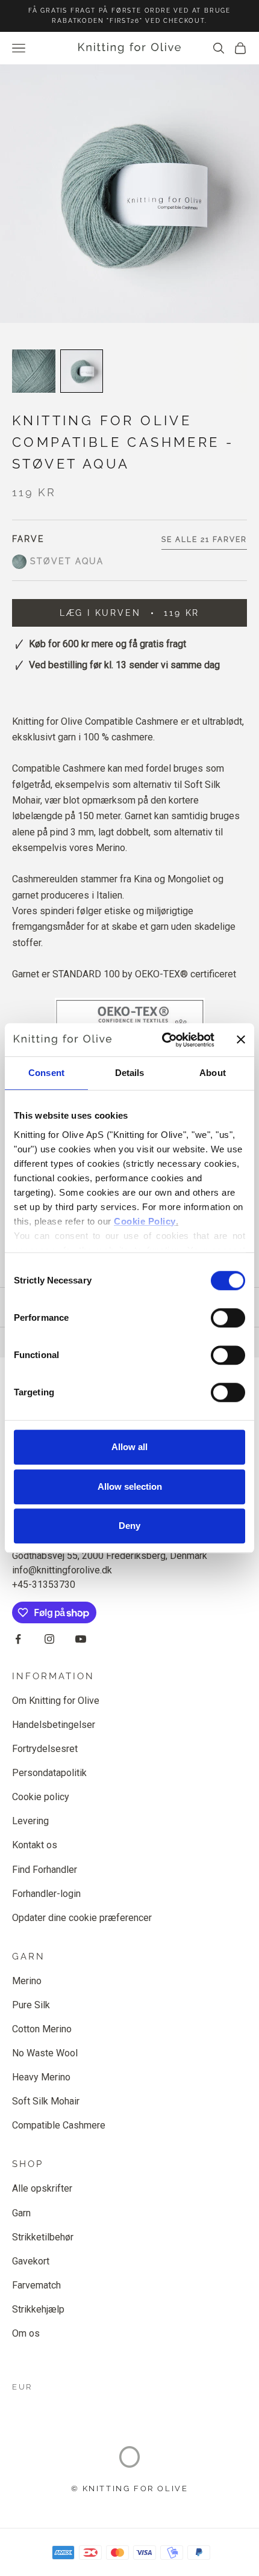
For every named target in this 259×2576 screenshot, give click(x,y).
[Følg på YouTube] (81, 1639)
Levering (30, 1821)
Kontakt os (35, 1845)
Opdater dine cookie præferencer (82, 1918)
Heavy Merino (41, 2077)
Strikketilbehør (43, 2237)
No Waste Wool (45, 2053)
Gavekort (31, 2261)
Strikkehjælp (38, 2309)
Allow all (129, 1447)
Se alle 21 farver (204, 539)
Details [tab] (130, 1073)
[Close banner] (241, 1040)
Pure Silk (31, 2005)
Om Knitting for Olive (56, 1701)
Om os (26, 2333)
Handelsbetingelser (54, 1725)
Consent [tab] (46, 1073)
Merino (27, 1981)
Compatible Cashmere (59, 2125)
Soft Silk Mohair (46, 2101)
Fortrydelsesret (45, 1749)
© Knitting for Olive (130, 2488)
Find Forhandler (45, 1870)
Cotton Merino (42, 2029)
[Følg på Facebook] (18, 1639)
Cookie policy (41, 1797)
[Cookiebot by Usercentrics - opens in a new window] (163, 1040)
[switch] (228, 1318)
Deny (129, 1526)
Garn (21, 2213)
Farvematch (36, 2285)
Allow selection (130, 1486)
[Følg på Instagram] (49, 1639)
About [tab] (213, 1073)
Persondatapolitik (49, 1773)
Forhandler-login (46, 1894)
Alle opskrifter (42, 2188)
